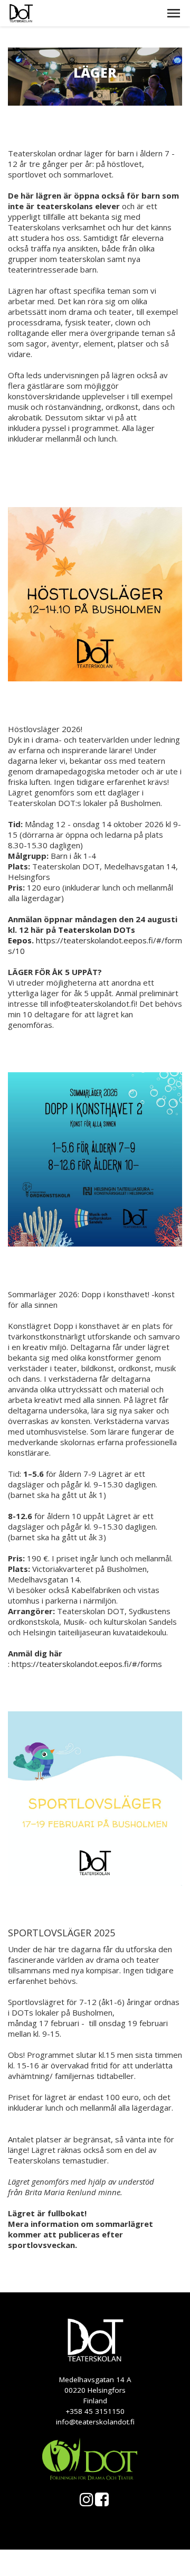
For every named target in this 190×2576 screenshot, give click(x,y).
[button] (174, 13)
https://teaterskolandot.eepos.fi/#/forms (87, 1664)
